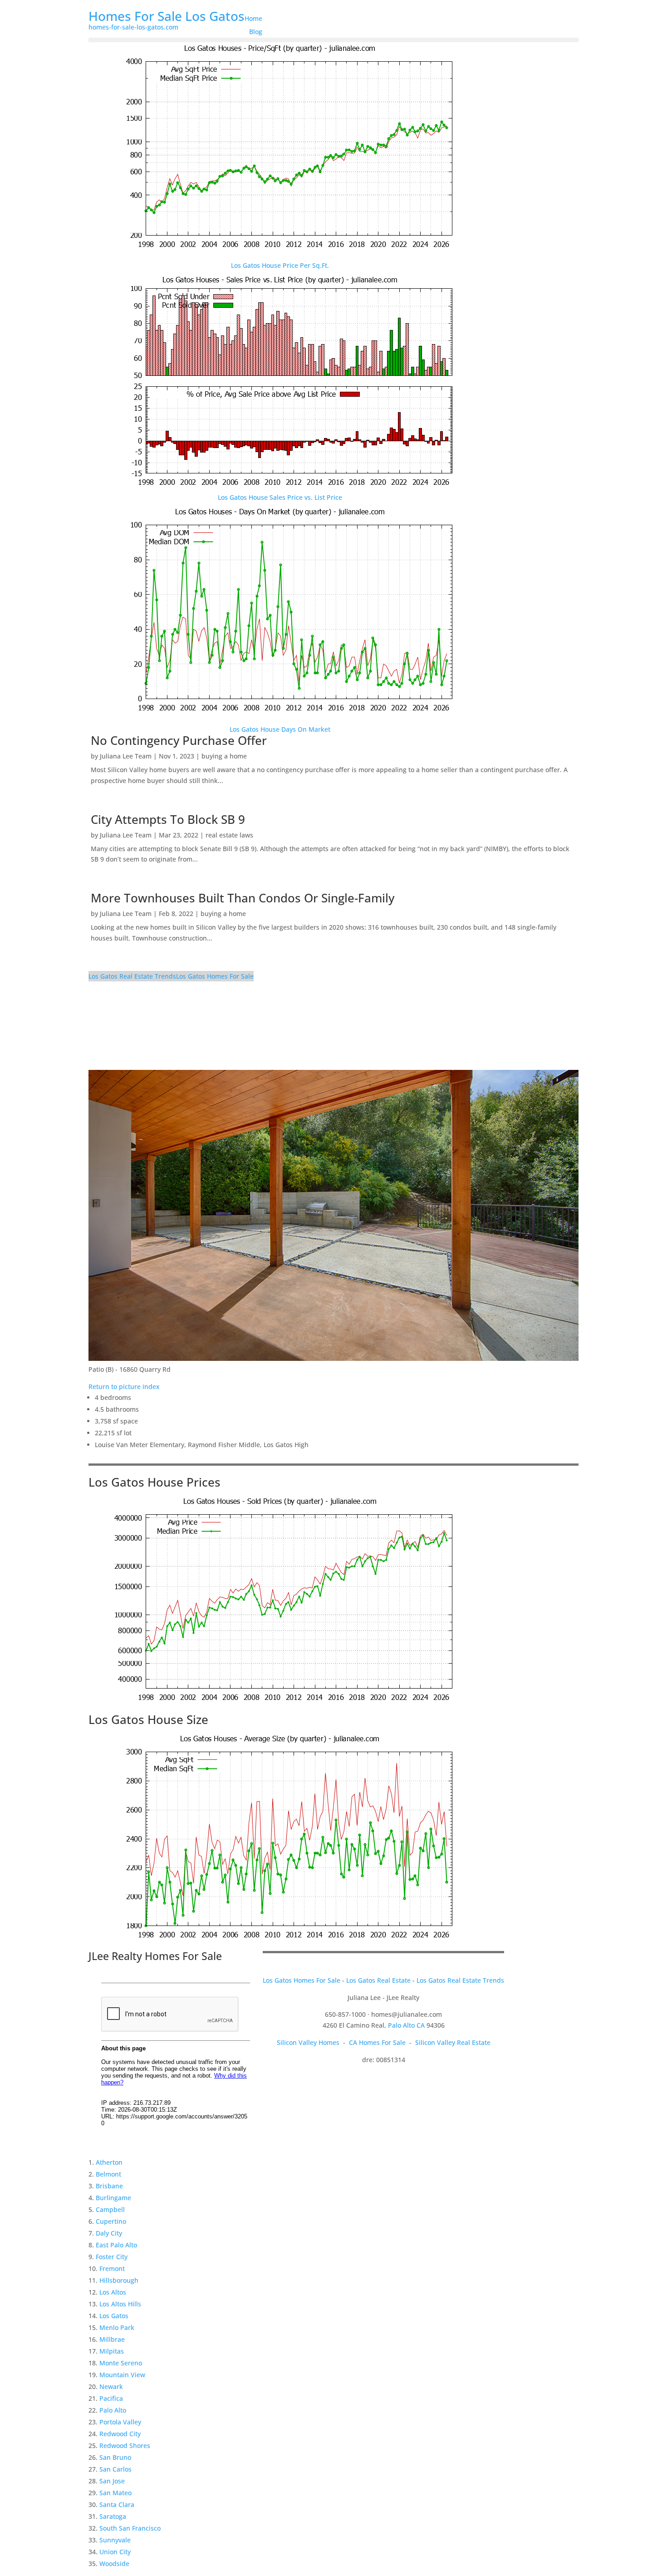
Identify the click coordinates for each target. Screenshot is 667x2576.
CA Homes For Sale (377, 2042)
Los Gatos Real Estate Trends (132, 976)
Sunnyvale (115, 2540)
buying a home (224, 756)
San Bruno (115, 2457)
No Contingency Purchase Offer (179, 740)
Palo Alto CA (406, 2025)
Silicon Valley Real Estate (453, 2042)
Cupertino (111, 2221)
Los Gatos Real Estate (378, 1980)
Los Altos (113, 2292)
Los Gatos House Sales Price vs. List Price (280, 497)
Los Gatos (114, 2316)
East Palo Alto (116, 2245)
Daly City (109, 2233)
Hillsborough (119, 2280)
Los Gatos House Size (148, 1719)
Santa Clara (117, 2505)
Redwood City (120, 2434)
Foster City (112, 2257)
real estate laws (229, 835)
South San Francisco (130, 2528)
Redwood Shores (125, 2445)
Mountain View (122, 2375)
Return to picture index (124, 1387)
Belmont (108, 2174)
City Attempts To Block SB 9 (168, 819)
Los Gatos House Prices (154, 1482)
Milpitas (112, 2351)
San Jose (112, 2481)
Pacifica (111, 2398)
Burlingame (113, 2198)
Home (253, 18)
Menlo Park (117, 2327)
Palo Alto (113, 2410)
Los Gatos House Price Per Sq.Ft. (280, 265)
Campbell (110, 2209)
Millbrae (112, 2339)
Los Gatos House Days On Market (280, 729)
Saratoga (113, 2516)
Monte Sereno (121, 2363)
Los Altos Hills (120, 2304)
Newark (111, 2386)
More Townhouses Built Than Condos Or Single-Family (243, 898)
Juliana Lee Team (126, 756)
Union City (115, 2552)
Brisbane (109, 2186)
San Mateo (115, 2493)
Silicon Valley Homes (308, 2042)
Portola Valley (120, 2422)
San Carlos (115, 2469)
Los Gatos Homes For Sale (215, 976)
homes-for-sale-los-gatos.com (133, 27)
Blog (256, 32)
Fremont (112, 2268)
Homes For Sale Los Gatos (167, 16)
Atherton (109, 2162)
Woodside (114, 2564)
